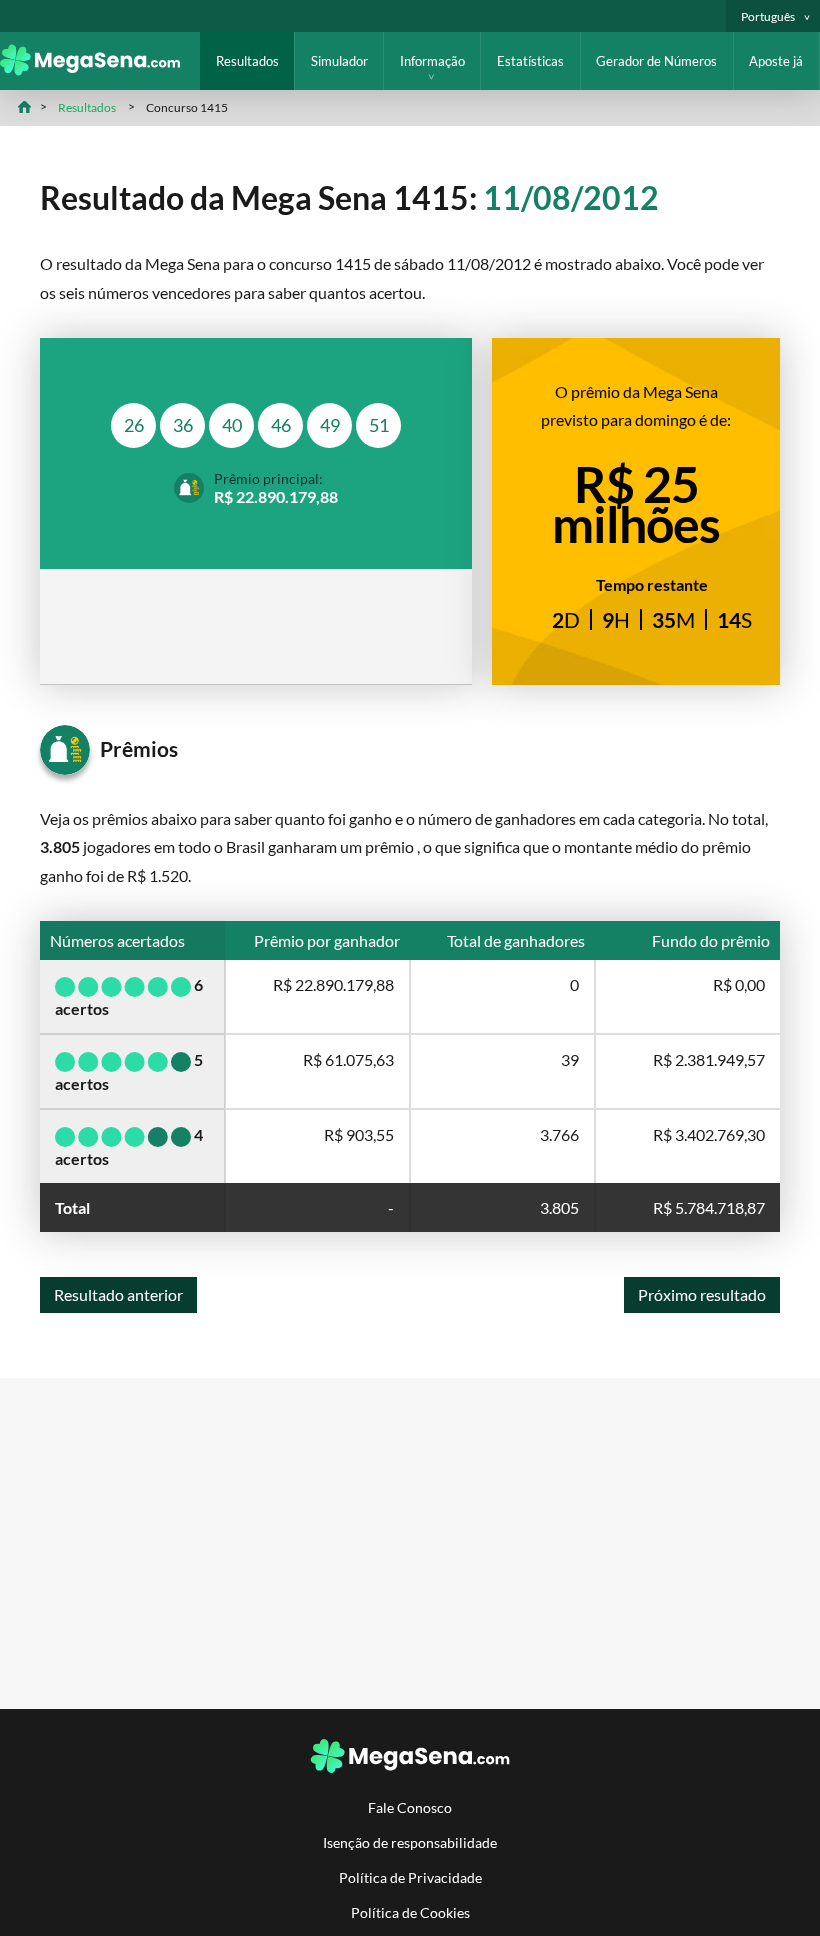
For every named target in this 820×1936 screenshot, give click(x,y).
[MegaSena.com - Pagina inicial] (100, 69)
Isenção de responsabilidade (410, 1842)
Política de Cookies (410, 1912)
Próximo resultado (702, 1294)
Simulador (339, 61)
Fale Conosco (410, 1807)
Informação (432, 61)
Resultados (247, 61)
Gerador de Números (656, 61)
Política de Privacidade (410, 1877)
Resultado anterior (118, 1294)
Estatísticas (530, 61)
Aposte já (776, 61)
